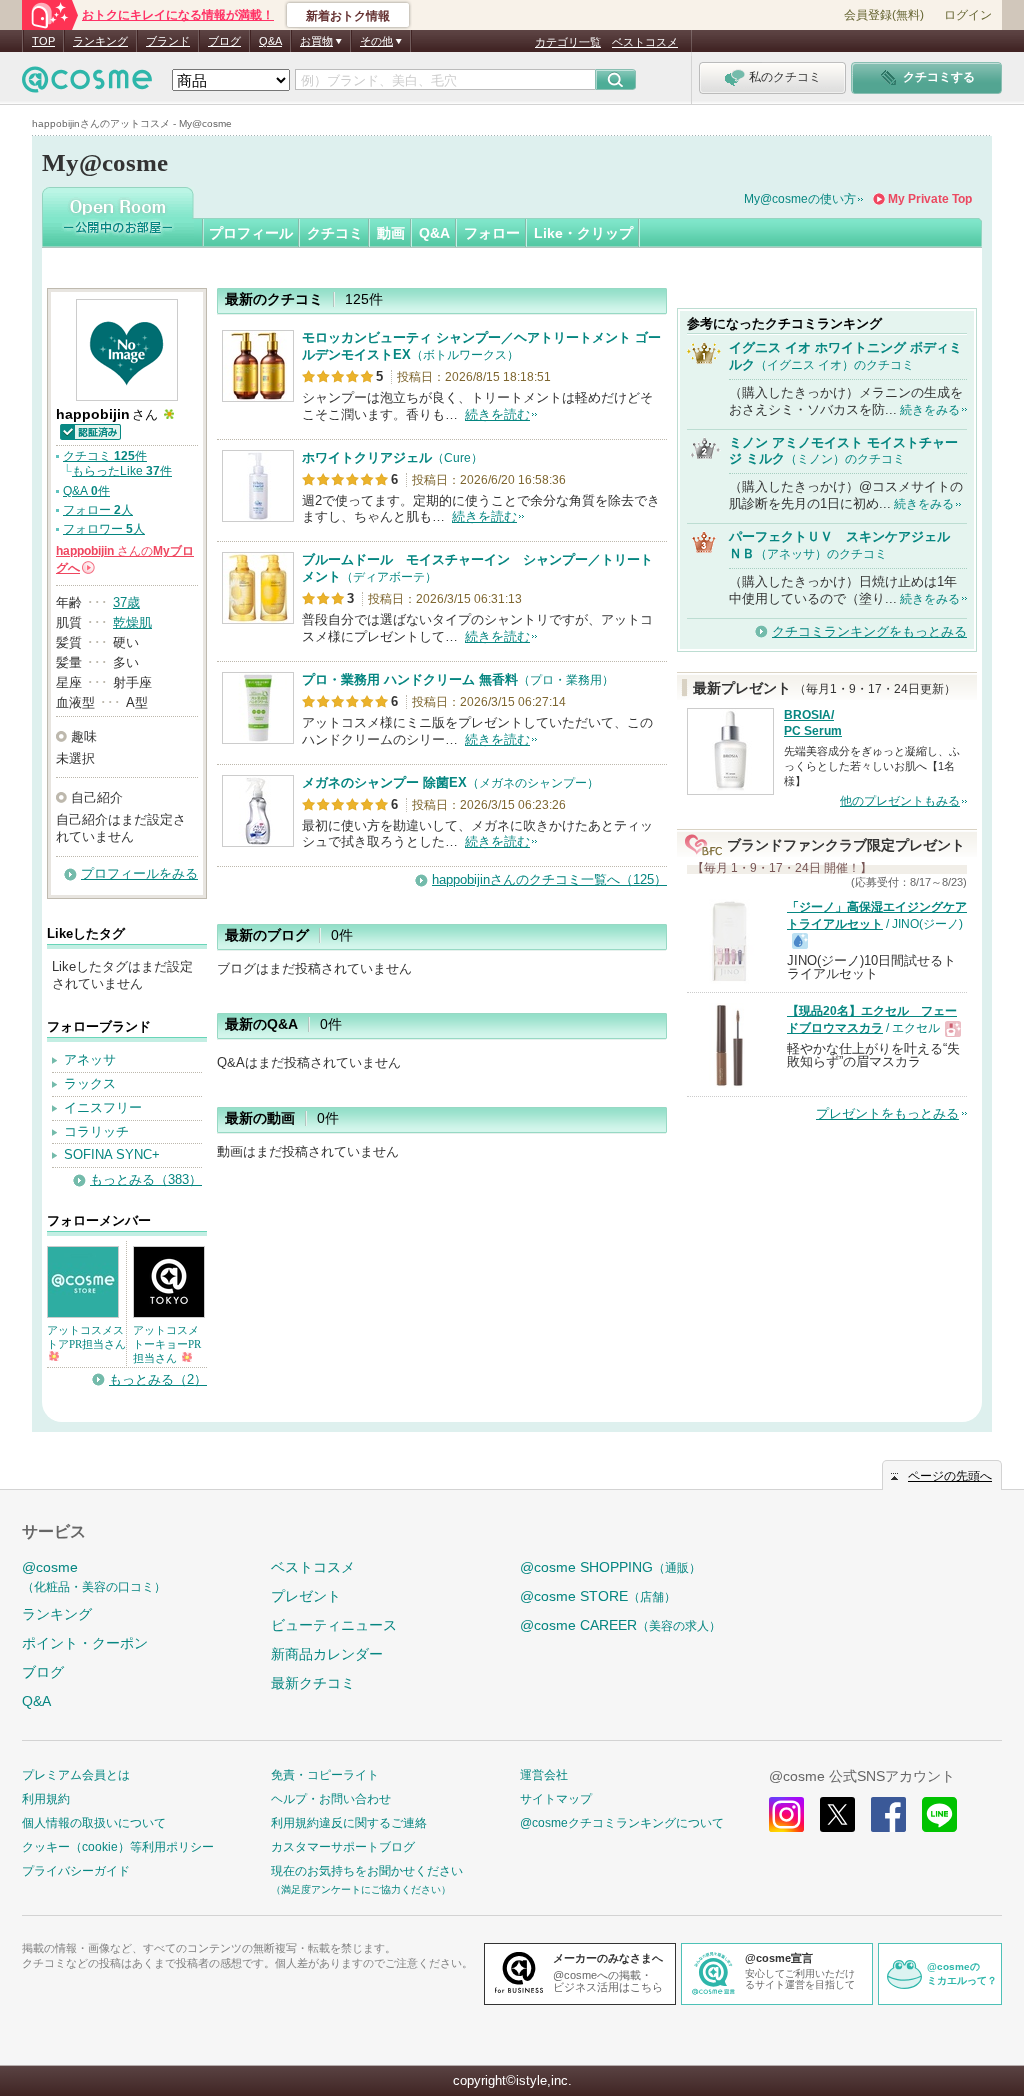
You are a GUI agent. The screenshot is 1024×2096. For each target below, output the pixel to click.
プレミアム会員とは (76, 1775)
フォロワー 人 (104, 529)
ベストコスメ (645, 42)
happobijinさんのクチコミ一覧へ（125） (549, 879)
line (939, 1814)
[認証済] (89, 430)
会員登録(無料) (884, 15)
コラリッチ (96, 1131)
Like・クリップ (583, 233)
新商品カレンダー (327, 1654)
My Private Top (930, 199)
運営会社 (544, 1775)
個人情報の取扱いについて (94, 1823)
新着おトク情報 (348, 16)
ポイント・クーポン (85, 1643)
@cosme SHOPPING (610, 1567)
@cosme (94, 1576)
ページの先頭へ (950, 1476)
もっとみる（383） (146, 1179)
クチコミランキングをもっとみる (869, 631)
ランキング (100, 41)
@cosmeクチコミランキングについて (622, 1823)
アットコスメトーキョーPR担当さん (167, 1344)
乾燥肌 (132, 622)
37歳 (126, 602)
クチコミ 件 (105, 456)
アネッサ (90, 1059)
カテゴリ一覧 (568, 42)
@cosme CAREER (620, 1625)
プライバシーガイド (76, 1871)
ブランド (168, 41)
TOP (43, 41)
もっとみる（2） (158, 1379)
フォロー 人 (98, 510)
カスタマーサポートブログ (343, 1847)
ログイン (968, 15)
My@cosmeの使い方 (800, 199)
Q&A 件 (86, 491)
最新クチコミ (313, 1683)
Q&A (270, 41)
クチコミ (335, 233)
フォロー (492, 233)
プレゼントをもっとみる (887, 1113)
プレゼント (306, 1596)
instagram (786, 1814)
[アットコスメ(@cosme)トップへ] (87, 84)
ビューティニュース (334, 1625)
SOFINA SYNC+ (112, 1154)
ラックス (90, 1083)
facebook (888, 1814)
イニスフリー (103, 1107)
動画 (391, 233)
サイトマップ (556, 1799)
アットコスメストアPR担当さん (86, 1337)
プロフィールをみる (139, 873)
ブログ (224, 41)
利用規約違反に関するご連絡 (349, 1823)
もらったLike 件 (122, 471)
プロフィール (251, 233)
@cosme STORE (598, 1596)
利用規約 (46, 1799)
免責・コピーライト (325, 1775)
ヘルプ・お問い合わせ (331, 1799)
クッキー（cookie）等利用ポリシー (118, 1847)
